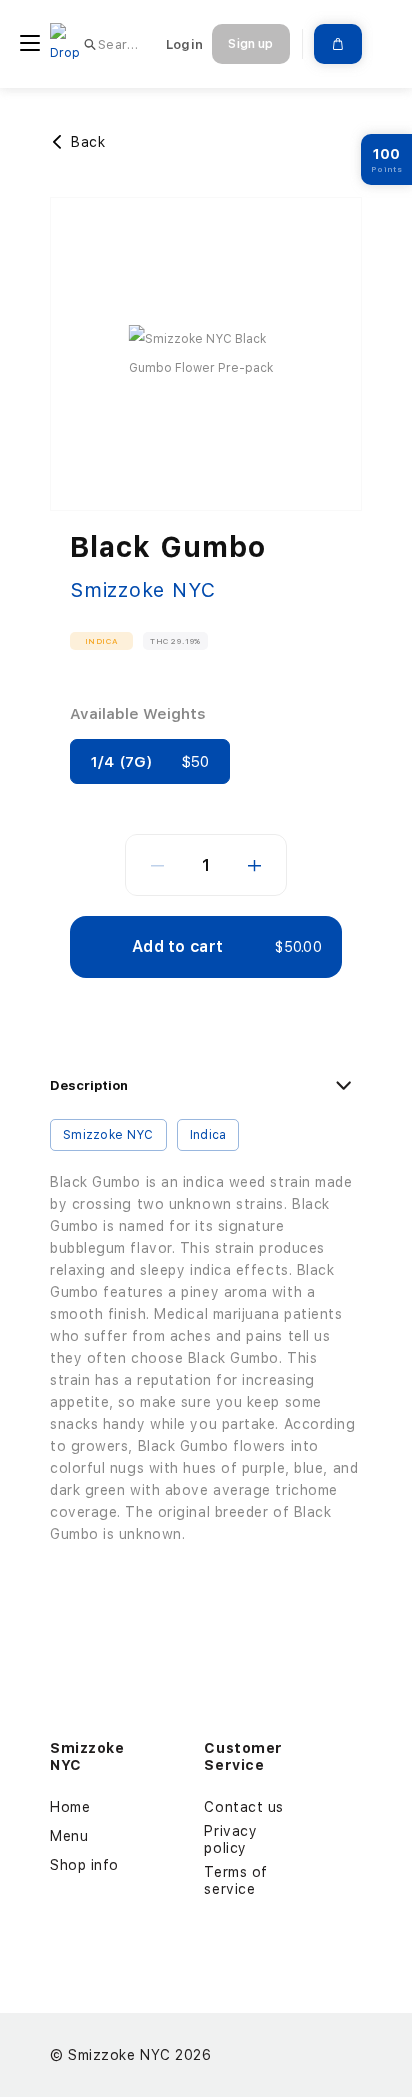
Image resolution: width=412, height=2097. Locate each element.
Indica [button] (102, 641)
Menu (69, 1836)
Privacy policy (230, 1839)
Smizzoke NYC (142, 590)
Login (184, 44)
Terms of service (235, 1880)
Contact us (244, 1807)
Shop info (84, 1865)
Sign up (250, 44)
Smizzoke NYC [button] (108, 1135)
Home (70, 1807)
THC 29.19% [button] (175, 641)
